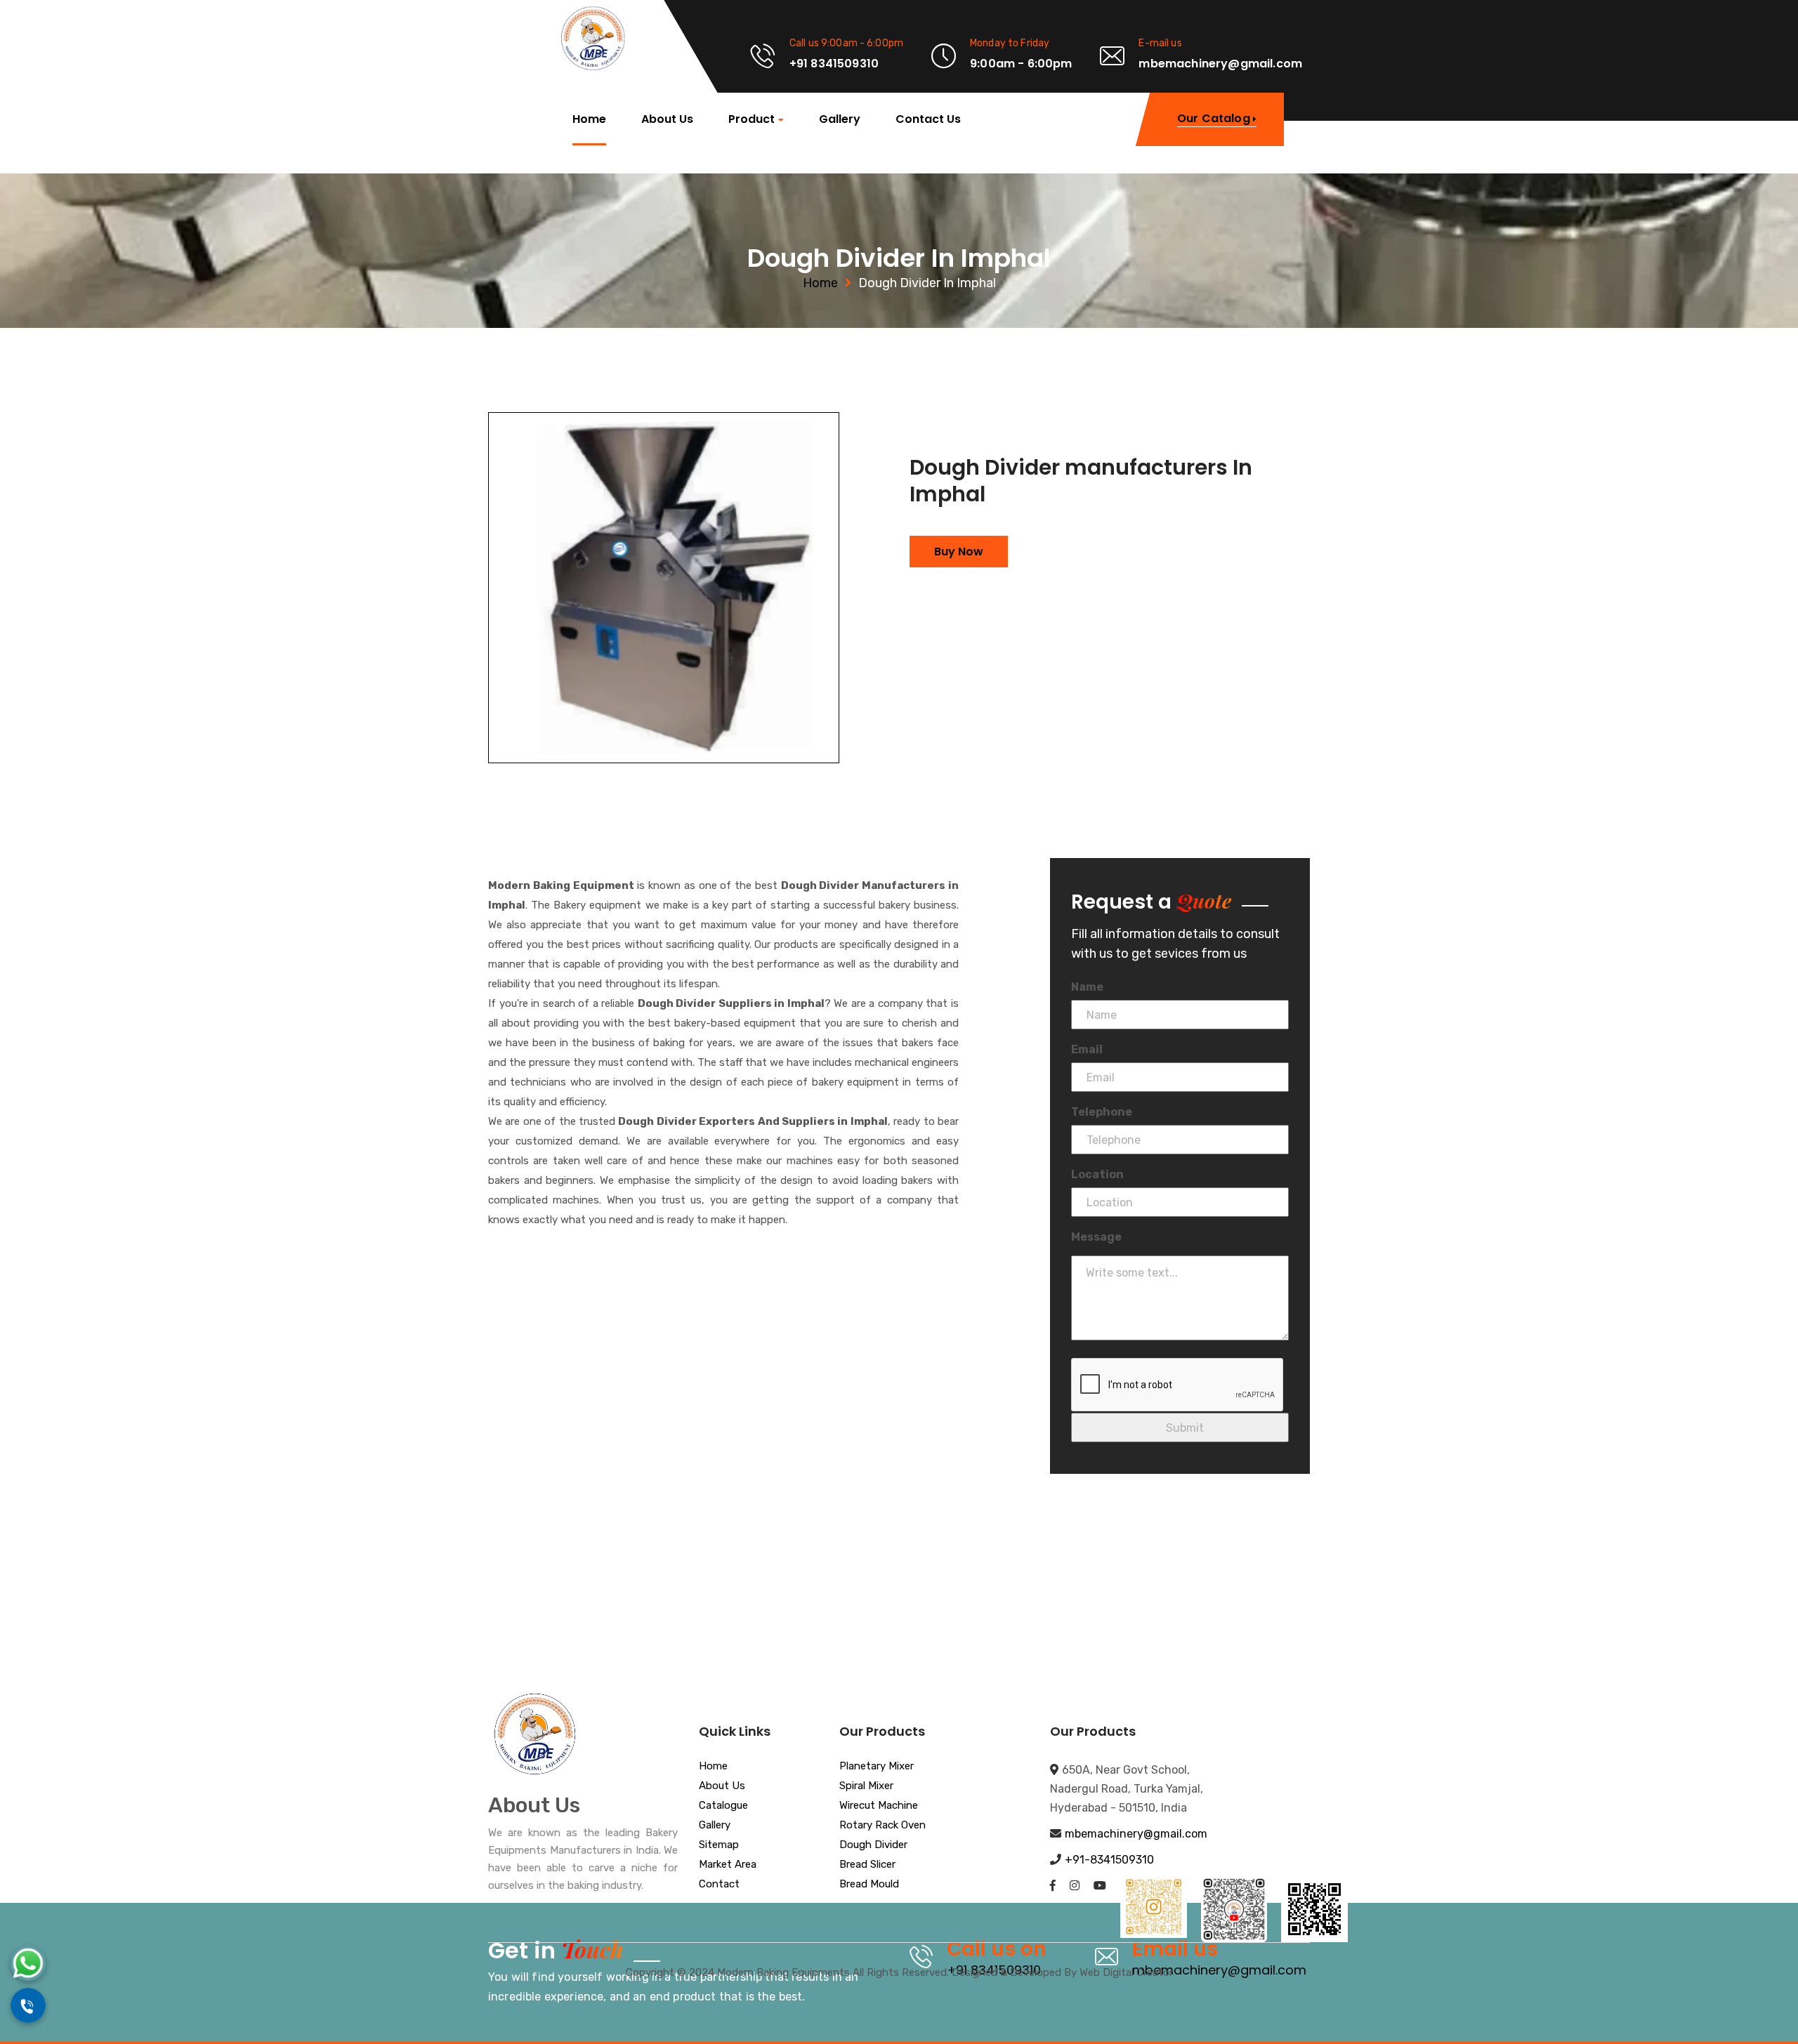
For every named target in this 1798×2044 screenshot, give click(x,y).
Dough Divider (873, 1845)
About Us (667, 119)
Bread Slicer (867, 1865)
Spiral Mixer (866, 1786)
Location (1097, 1174)
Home (589, 119)
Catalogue (723, 1806)
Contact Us (928, 119)
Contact (719, 1885)
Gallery (840, 119)
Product (752, 120)
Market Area (728, 1865)
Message (1096, 1237)
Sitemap (719, 1845)
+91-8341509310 (1109, 1860)
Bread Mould (869, 1885)
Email (1087, 1049)
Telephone (1102, 1112)
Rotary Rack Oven (882, 1826)
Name (1087, 987)
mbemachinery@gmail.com (1136, 1834)
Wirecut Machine (879, 1806)
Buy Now (959, 552)
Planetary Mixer (877, 1767)
